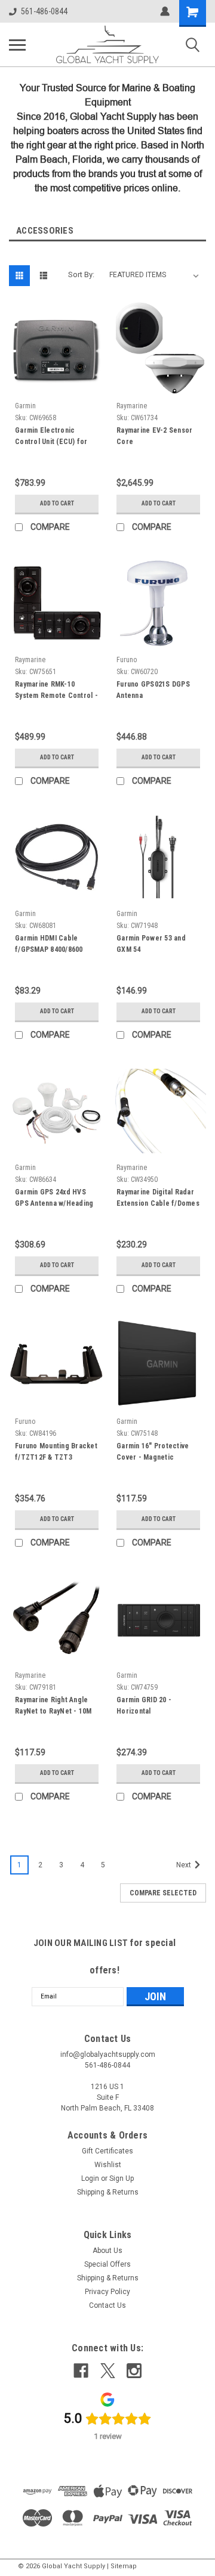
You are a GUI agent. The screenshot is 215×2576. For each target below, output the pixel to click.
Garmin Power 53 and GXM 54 (151, 944)
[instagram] (134, 2371)
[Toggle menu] (17, 45)
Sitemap (124, 2566)
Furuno (127, 660)
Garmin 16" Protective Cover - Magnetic (153, 1452)
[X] (108, 2371)
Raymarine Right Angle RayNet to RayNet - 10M (53, 1706)
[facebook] (81, 2371)
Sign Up (122, 2178)
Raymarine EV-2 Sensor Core (154, 436)
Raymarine (132, 406)
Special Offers (107, 2264)
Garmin (25, 406)
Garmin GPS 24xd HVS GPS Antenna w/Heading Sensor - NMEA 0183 (54, 1199)
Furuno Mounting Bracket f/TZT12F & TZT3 (56, 1452)
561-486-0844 (44, 11)
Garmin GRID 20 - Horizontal (144, 1706)
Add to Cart (57, 503)
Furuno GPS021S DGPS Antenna (153, 690)
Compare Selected (163, 1893)
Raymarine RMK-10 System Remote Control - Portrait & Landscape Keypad (56, 691)
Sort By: (81, 274)
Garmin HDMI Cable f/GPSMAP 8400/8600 (49, 944)
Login (90, 2178)
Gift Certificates (107, 2151)
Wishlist (108, 2165)
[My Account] (165, 11)
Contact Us (107, 2305)
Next (185, 1865)
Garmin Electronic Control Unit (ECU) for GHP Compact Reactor (52, 437)
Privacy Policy (107, 2292)
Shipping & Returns (108, 2192)
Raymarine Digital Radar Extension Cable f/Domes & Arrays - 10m (158, 1199)
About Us (107, 2251)
